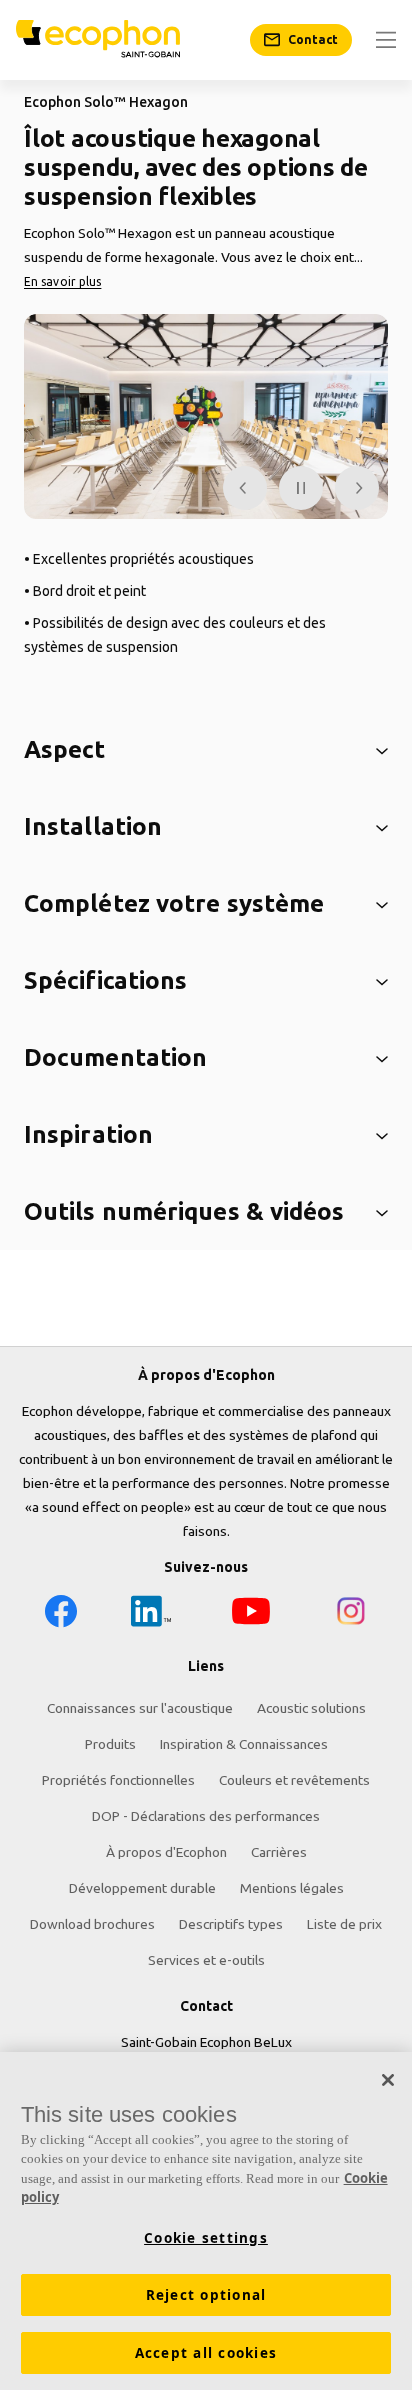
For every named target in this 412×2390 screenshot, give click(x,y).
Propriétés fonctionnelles (118, 1780)
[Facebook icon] (61, 1614)
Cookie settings (206, 2238)
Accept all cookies (206, 2353)
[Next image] (357, 488)
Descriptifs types (231, 1924)
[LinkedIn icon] (151, 1614)
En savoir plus (62, 281)
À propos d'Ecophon (166, 1852)
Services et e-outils (206, 1960)
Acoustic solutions (311, 1708)
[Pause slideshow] (301, 488)
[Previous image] (245, 488)
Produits (110, 1744)
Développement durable (142, 1888)
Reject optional (206, 2295)
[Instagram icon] (351, 1614)
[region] (206, 2221)
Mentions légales (292, 1888)
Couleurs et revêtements (294, 1780)
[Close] (388, 2080)
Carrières (279, 1852)
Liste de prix (344, 1924)
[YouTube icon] (251, 1614)
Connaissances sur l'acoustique (140, 1708)
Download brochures (92, 1924)
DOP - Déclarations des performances (206, 1816)
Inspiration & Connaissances (244, 1744)
